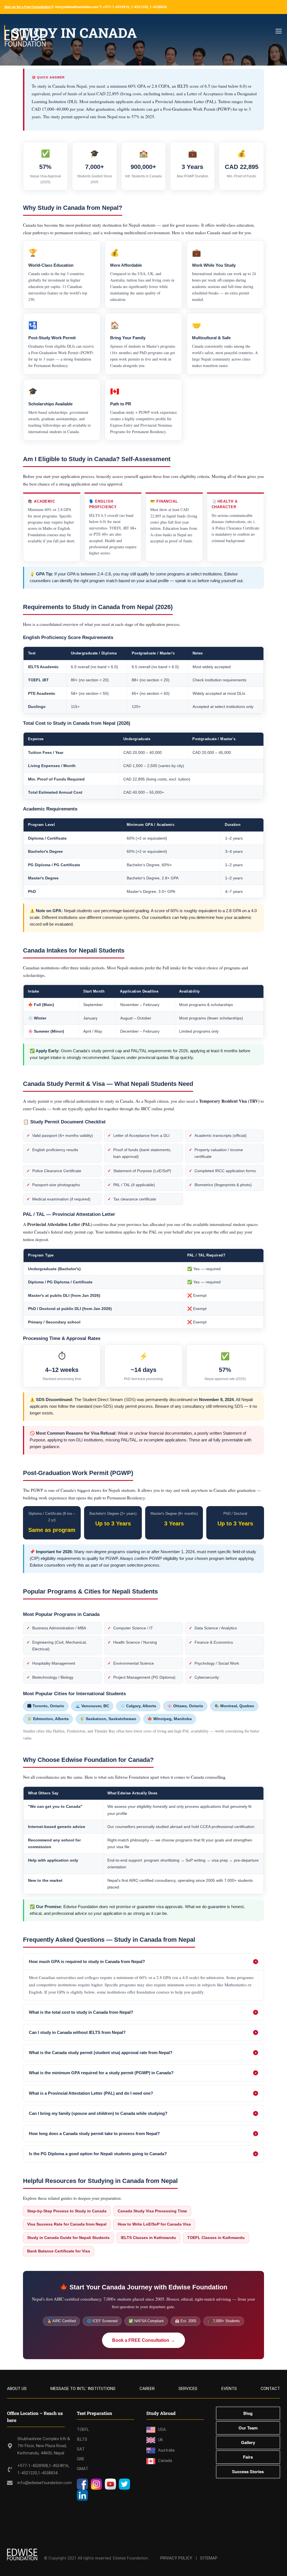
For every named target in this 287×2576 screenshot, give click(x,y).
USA (162, 2429)
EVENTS (229, 2389)
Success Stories (248, 2472)
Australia (166, 2450)
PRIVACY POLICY (176, 2558)
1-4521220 (27, 2473)
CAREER (147, 2389)
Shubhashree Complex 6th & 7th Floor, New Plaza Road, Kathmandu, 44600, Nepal (44, 2446)
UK (161, 2440)
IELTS (82, 2439)
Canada (165, 2461)
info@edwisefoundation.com (45, 2483)
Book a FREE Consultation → (143, 2340)
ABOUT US (17, 2389)
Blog (248, 2413)
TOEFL (83, 2429)
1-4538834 (48, 2473)
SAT (81, 2449)
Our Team (248, 2428)
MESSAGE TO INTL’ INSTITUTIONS (83, 2389)
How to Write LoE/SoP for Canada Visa (154, 2224)
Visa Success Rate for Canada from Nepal (67, 2224)
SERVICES (188, 2389)
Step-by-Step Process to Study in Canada (67, 2211)
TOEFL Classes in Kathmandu (216, 2238)
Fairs (248, 2457)
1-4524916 (59, 2466)
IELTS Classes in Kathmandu (148, 2238)
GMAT (83, 2469)
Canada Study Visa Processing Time (152, 2211)
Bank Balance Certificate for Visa (59, 2251)
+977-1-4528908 (33, 2466)
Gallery (248, 2442)
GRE (81, 2459)
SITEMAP (209, 2558)
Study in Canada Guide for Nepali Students (68, 2238)
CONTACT (270, 2389)
